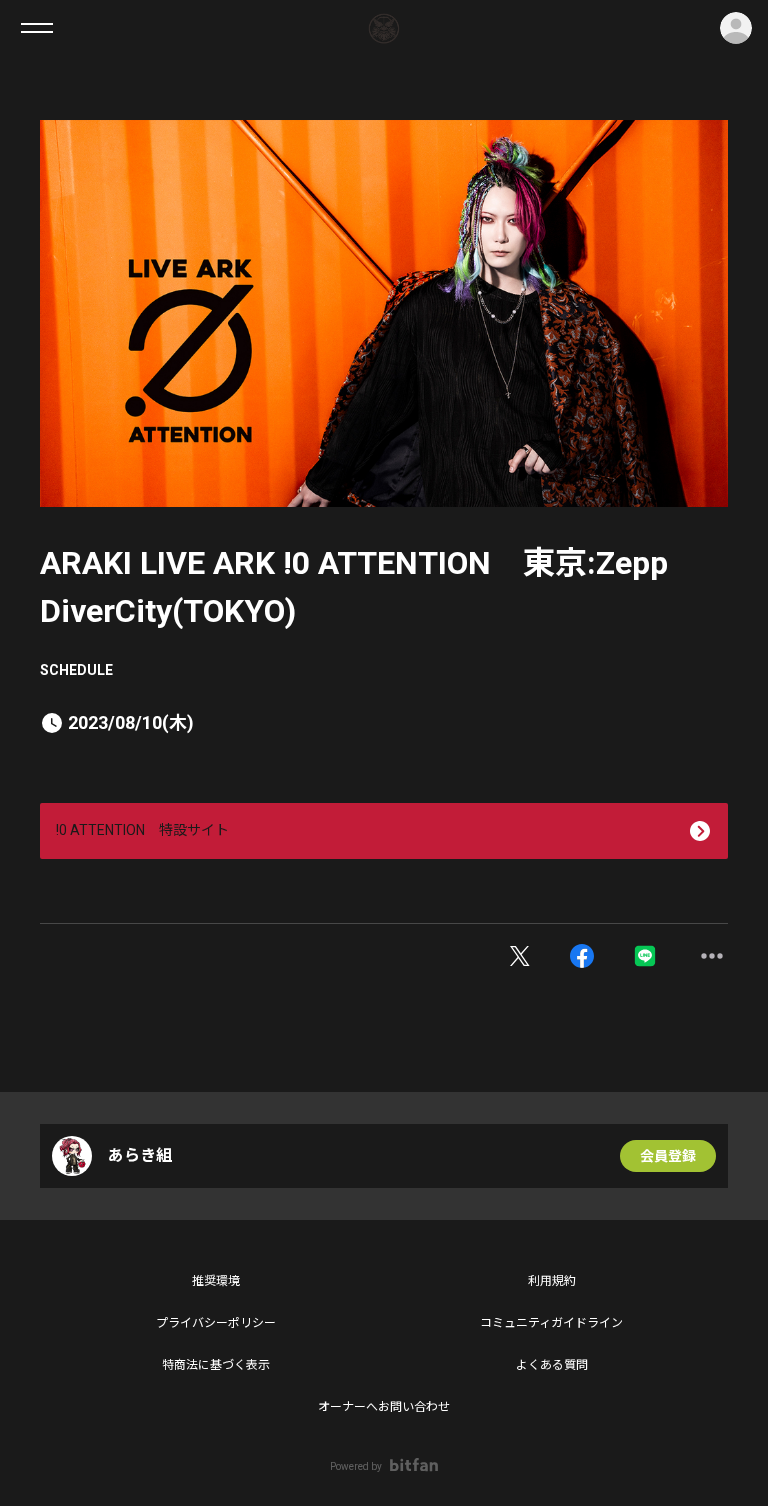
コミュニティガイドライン (551, 1323)
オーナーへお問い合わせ (384, 1407)
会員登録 (668, 1156)
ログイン (736, 28)
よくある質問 (552, 1365)
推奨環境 (216, 1281)
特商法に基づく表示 (216, 1365)
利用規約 (552, 1281)
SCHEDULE (76, 670)
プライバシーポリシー (216, 1323)
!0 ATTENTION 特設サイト (142, 830)
